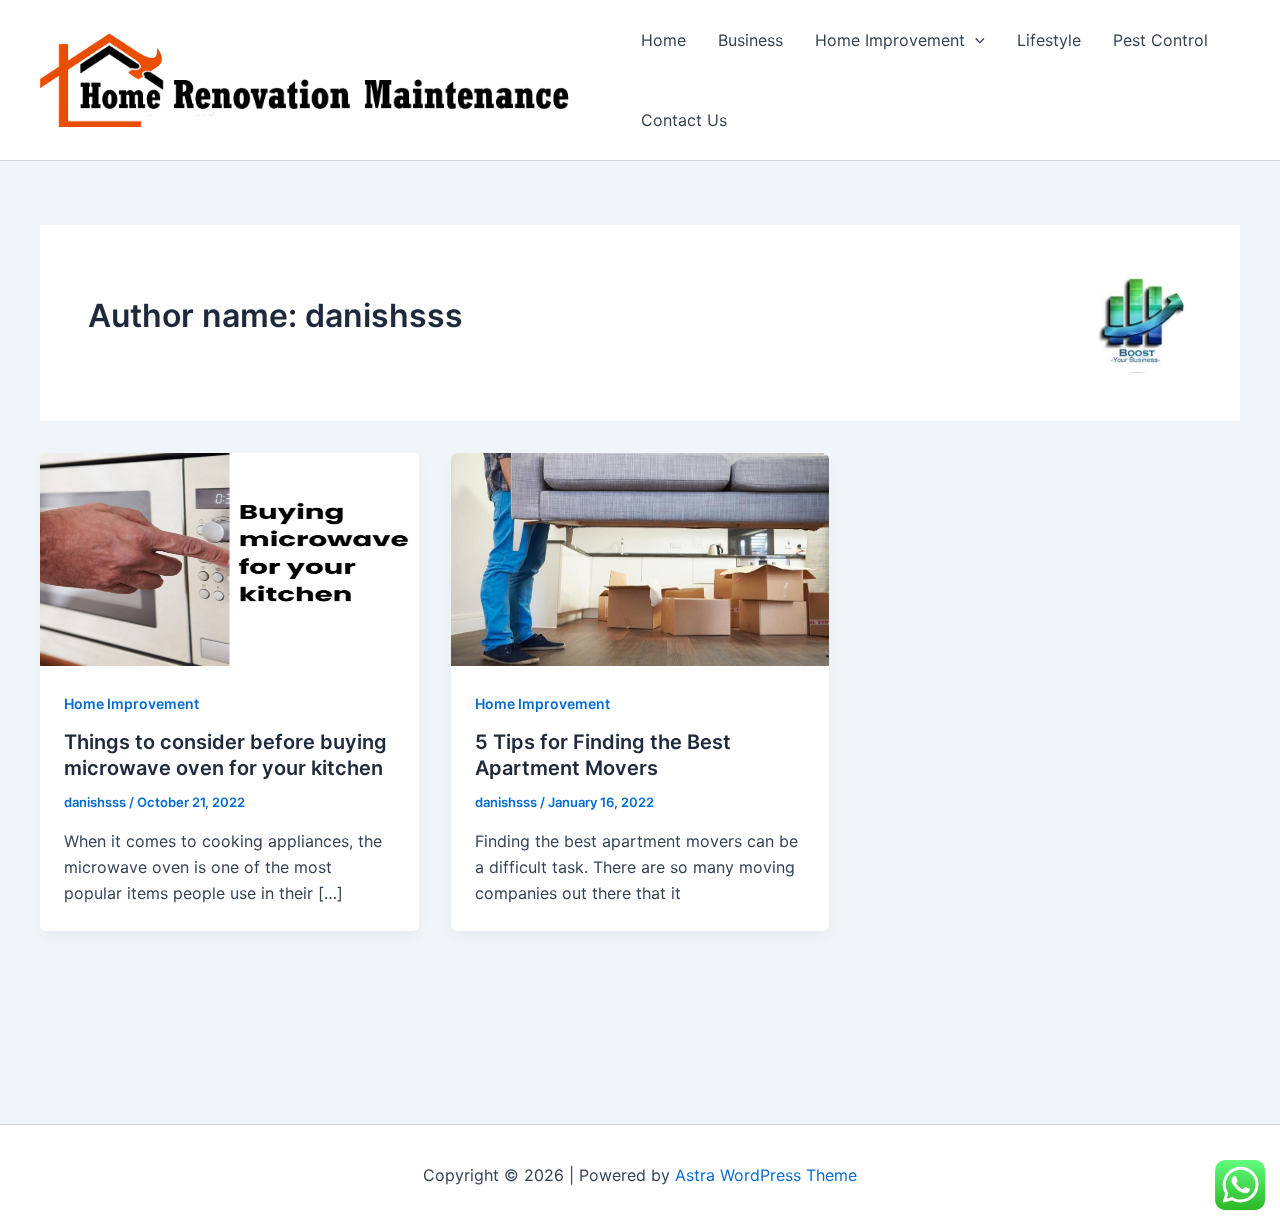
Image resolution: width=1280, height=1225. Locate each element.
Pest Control (1160, 40)
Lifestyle (1049, 40)
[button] (975, 40)
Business (750, 40)
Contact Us (684, 120)
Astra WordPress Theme (766, 1175)
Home (663, 40)
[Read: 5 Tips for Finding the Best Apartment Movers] (640, 558)
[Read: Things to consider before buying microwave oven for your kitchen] (229, 558)
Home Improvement (890, 40)
